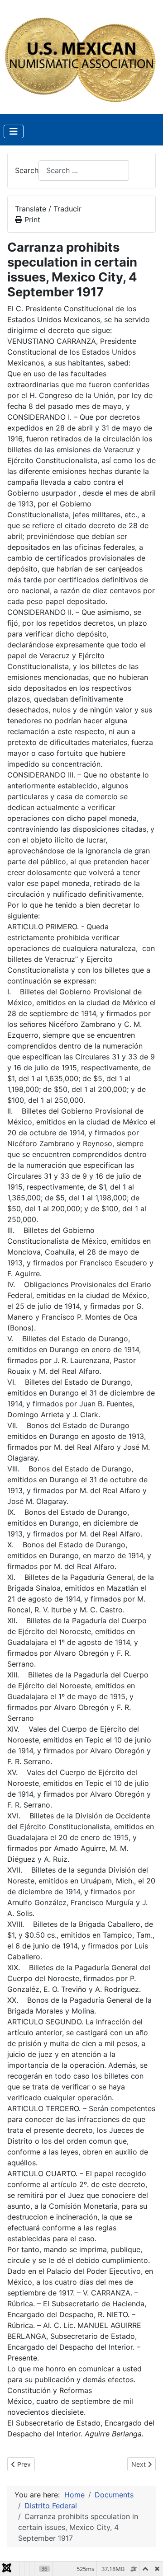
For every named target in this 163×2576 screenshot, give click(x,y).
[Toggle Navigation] (14, 131)
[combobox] (84, 171)
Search (27, 170)
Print (31, 220)
